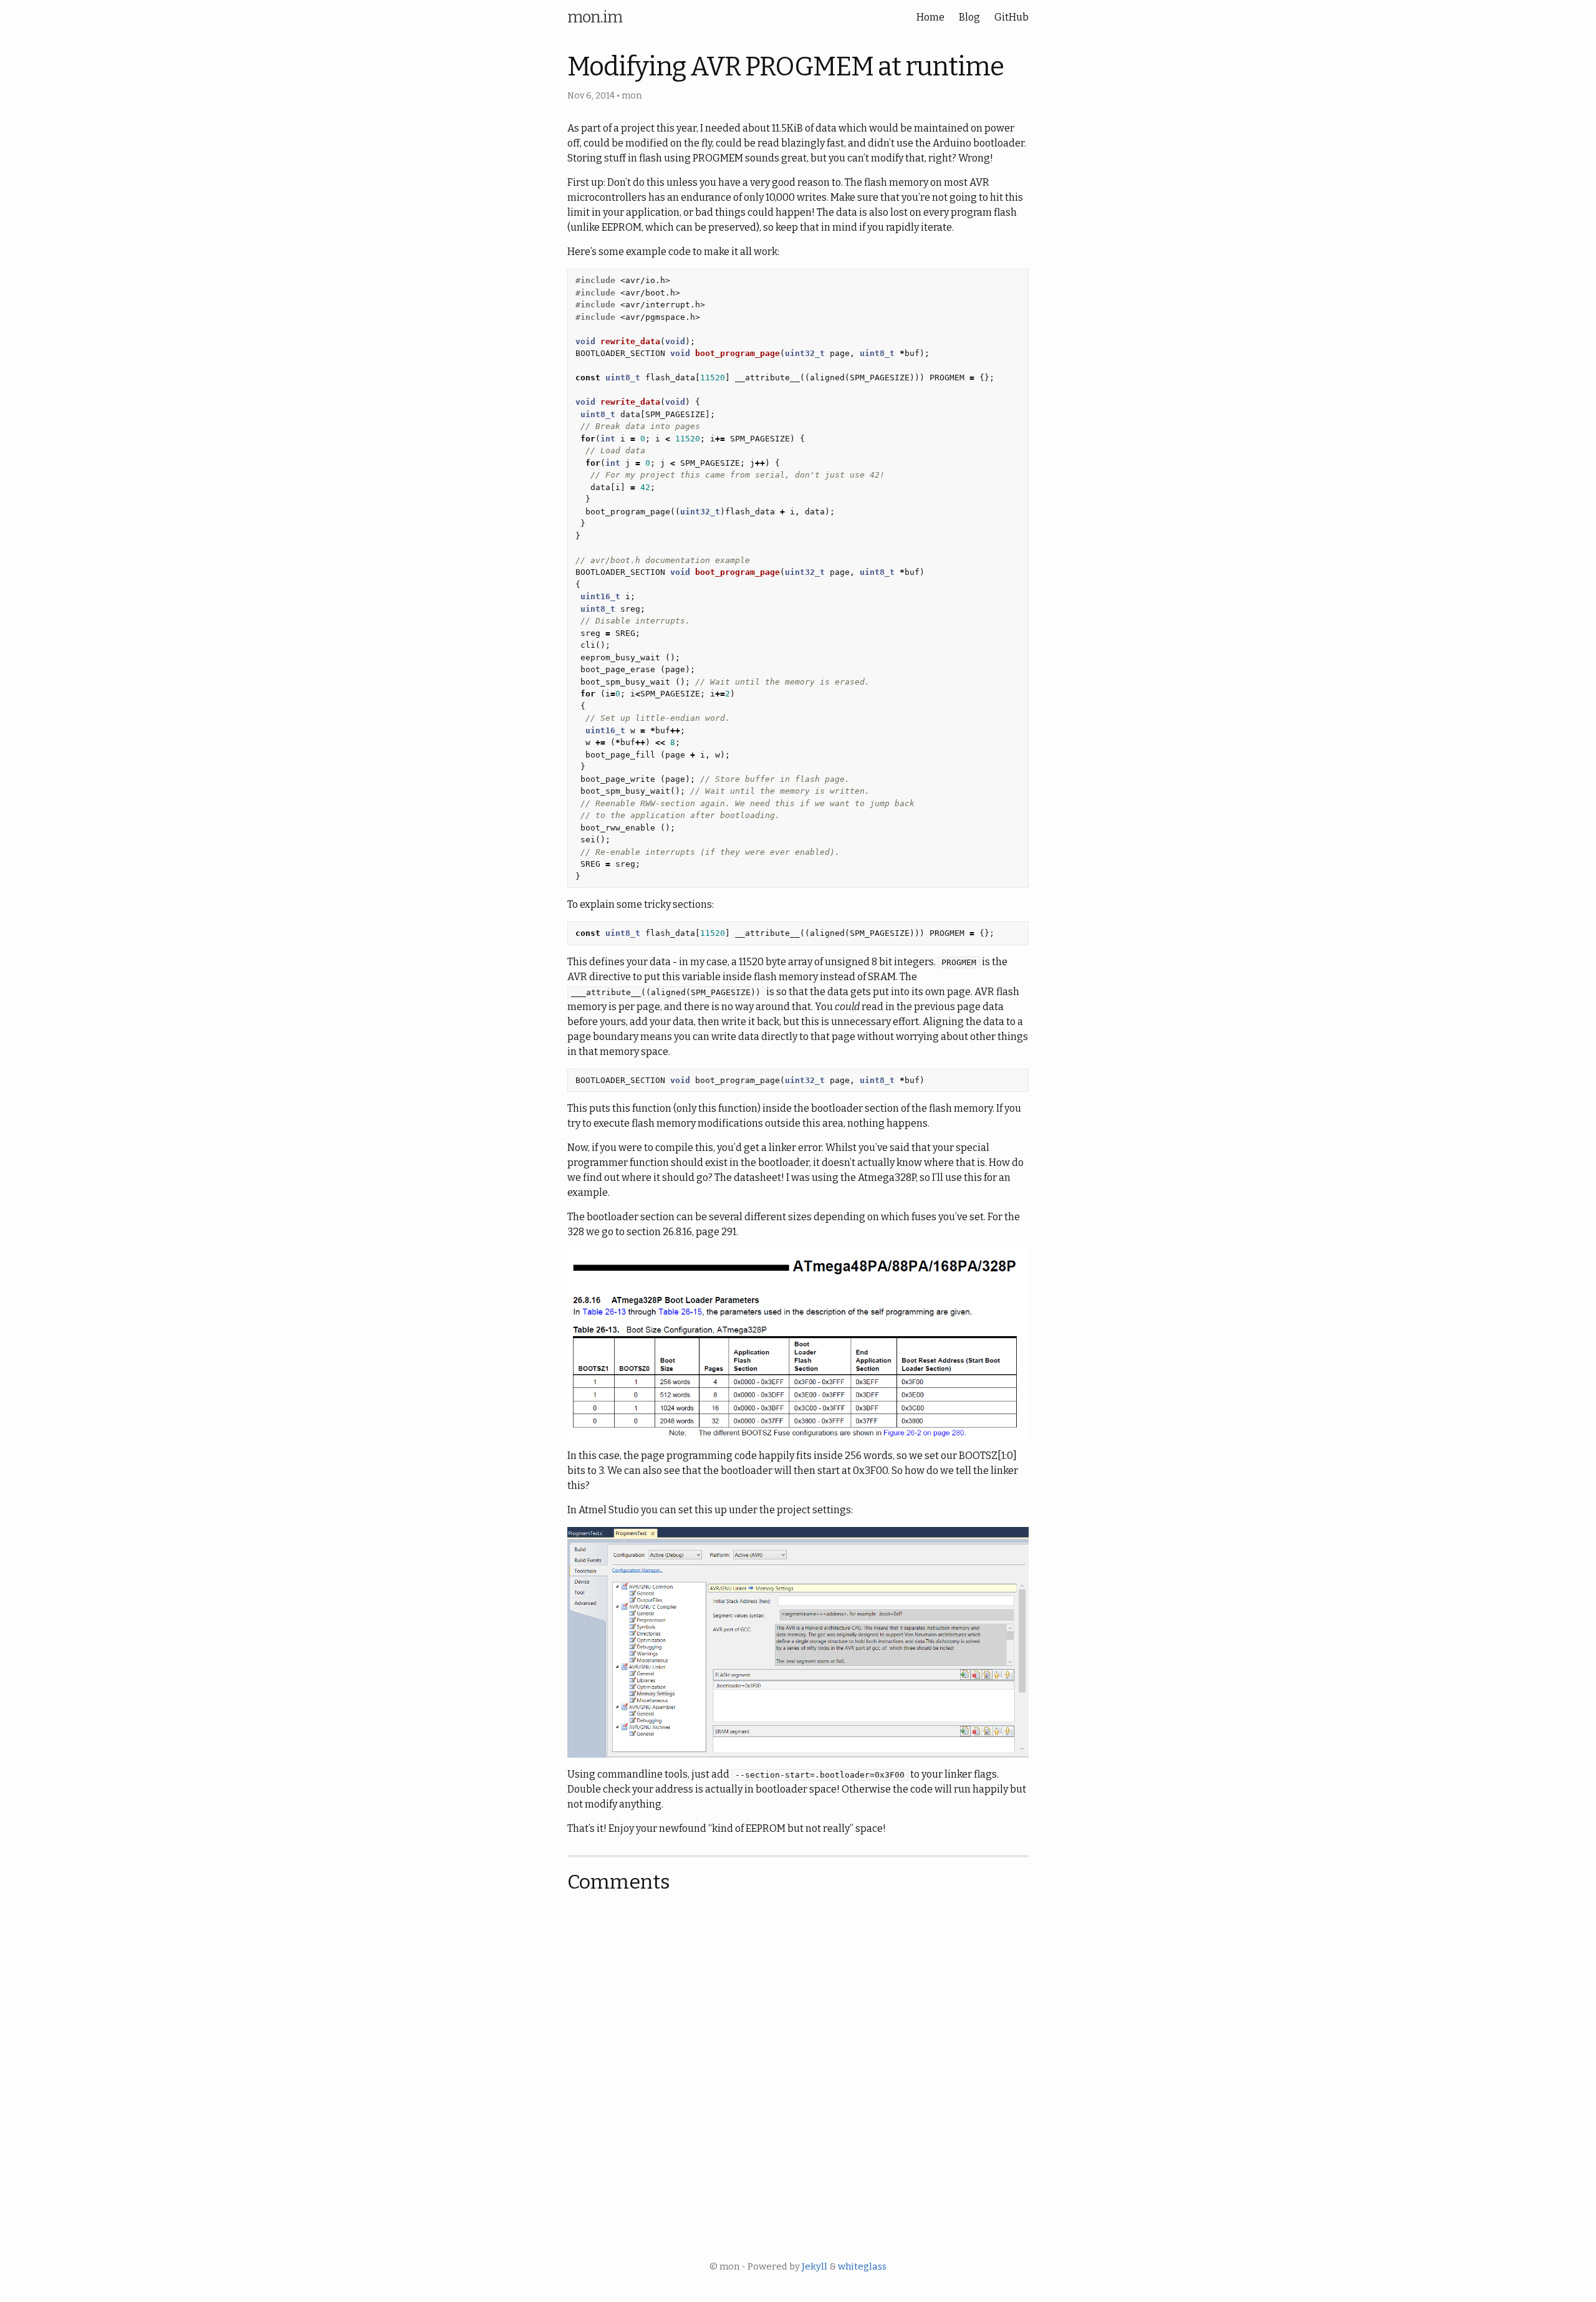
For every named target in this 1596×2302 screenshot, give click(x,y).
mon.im (595, 17)
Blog (969, 17)
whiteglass (862, 2266)
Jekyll (815, 2266)
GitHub (1012, 17)
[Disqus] (798, 2062)
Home (930, 17)
